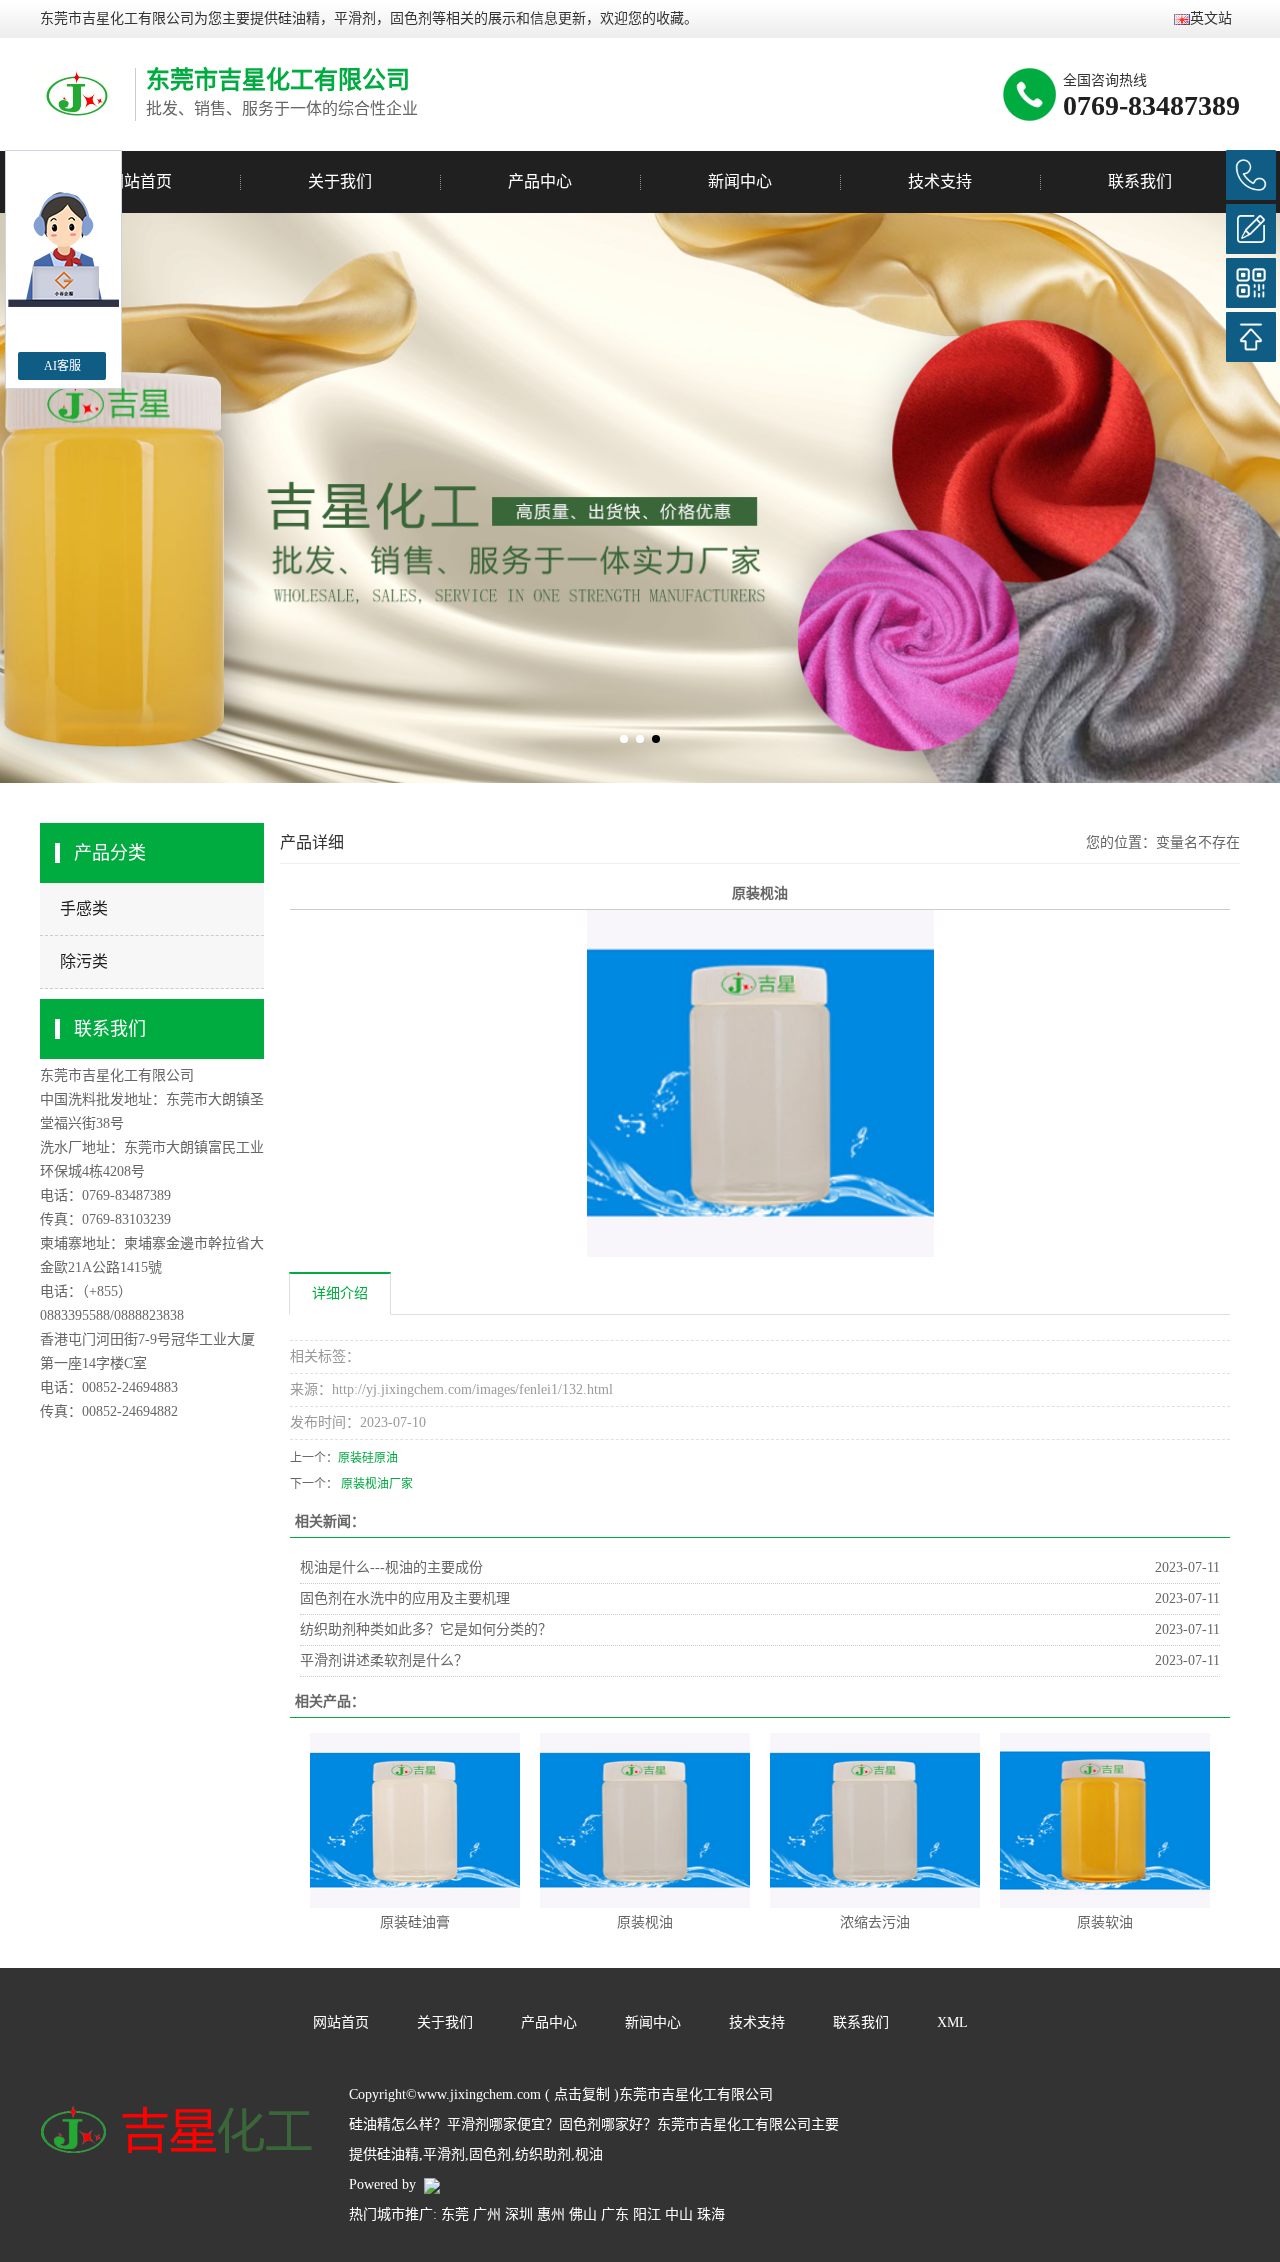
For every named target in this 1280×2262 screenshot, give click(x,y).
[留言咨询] (1251, 229)
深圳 (519, 2214)
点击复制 (582, 2094)
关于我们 (340, 181)
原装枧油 (645, 1922)
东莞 (455, 2214)
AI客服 (62, 366)
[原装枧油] (645, 1819)
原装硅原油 (368, 1458)
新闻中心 (740, 181)
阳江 (647, 2214)
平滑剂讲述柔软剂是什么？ (384, 1660)
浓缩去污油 (875, 1922)
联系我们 (1140, 181)
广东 (615, 2214)
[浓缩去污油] (875, 1819)
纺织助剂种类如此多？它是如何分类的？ (426, 1629)
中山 (679, 2214)
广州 (487, 2214)
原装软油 (1105, 1922)
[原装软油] (1105, 1819)
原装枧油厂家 (375, 1484)
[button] (624, 739)
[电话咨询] (1251, 175)
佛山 (583, 2214)
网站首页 (140, 181)
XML (952, 2022)
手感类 (84, 908)
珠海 (711, 2214)
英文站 (1211, 18)
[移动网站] (1251, 283)
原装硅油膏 (415, 1922)
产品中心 (540, 181)
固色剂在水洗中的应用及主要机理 (405, 1598)
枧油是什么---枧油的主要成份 (391, 1567)
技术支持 (940, 181)
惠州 (551, 2214)
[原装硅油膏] (415, 1819)
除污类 (84, 961)
